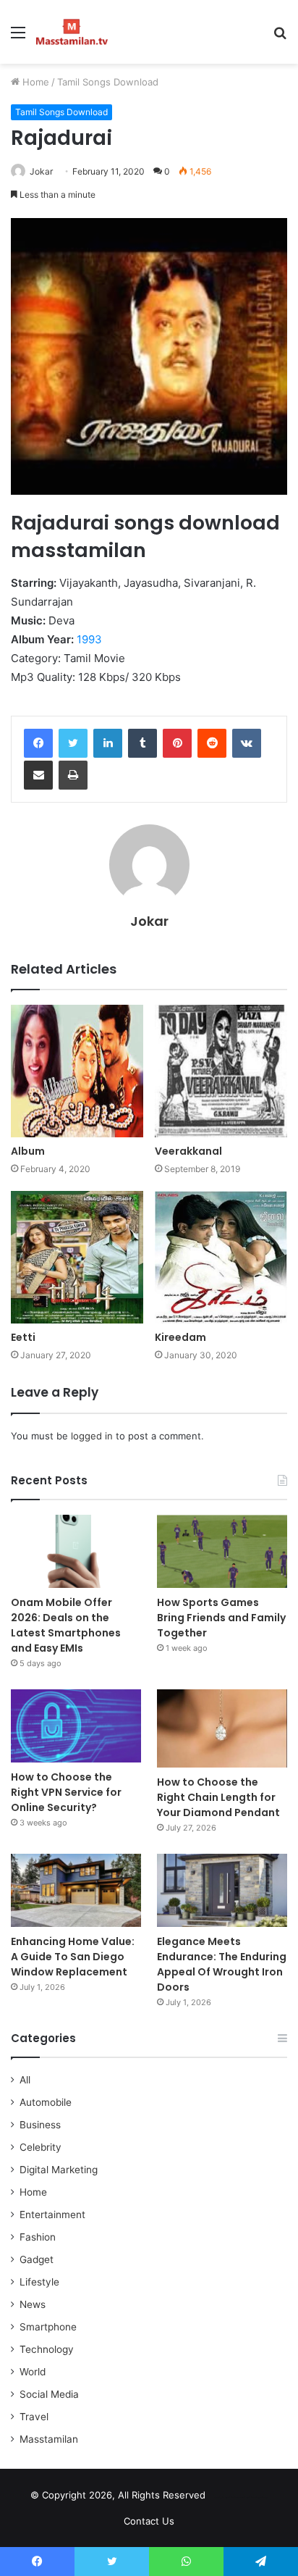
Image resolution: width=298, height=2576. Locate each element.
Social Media (49, 2394)
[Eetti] (77, 1257)
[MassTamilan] (72, 32)
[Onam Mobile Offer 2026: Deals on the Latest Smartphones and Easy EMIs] (76, 1551)
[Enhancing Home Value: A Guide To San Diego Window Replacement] (76, 1890)
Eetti (23, 1337)
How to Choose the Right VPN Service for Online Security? (66, 1792)
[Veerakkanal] (221, 1071)
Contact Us (149, 2521)
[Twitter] (73, 743)
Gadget (37, 2259)
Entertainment (52, 2215)
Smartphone (48, 2327)
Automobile (46, 2102)
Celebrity (41, 2147)
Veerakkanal (188, 1151)
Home (34, 82)
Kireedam (180, 1337)
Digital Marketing (59, 2170)
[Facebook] (38, 743)
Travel (34, 2417)
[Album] (77, 1071)
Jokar (149, 921)
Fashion (38, 2237)
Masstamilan (49, 2439)
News (33, 2304)
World (33, 2372)
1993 (89, 639)
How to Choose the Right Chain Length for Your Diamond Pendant (218, 1797)
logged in (92, 1436)
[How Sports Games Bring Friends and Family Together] (222, 1551)
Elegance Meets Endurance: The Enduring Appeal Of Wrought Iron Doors (222, 1964)
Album (28, 1151)
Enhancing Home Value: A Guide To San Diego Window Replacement (73, 1957)
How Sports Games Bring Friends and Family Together (221, 1618)
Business (40, 2125)
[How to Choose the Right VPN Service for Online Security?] (76, 1726)
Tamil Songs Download (108, 82)
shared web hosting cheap (252, 2498)
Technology (47, 2349)
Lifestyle (39, 2282)
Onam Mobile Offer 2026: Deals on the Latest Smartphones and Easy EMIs (66, 1625)
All (25, 2080)
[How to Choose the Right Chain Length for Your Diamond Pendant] (222, 1728)
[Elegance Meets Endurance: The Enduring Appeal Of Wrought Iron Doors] (222, 1890)
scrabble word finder (226, 2498)
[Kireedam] (221, 1257)
